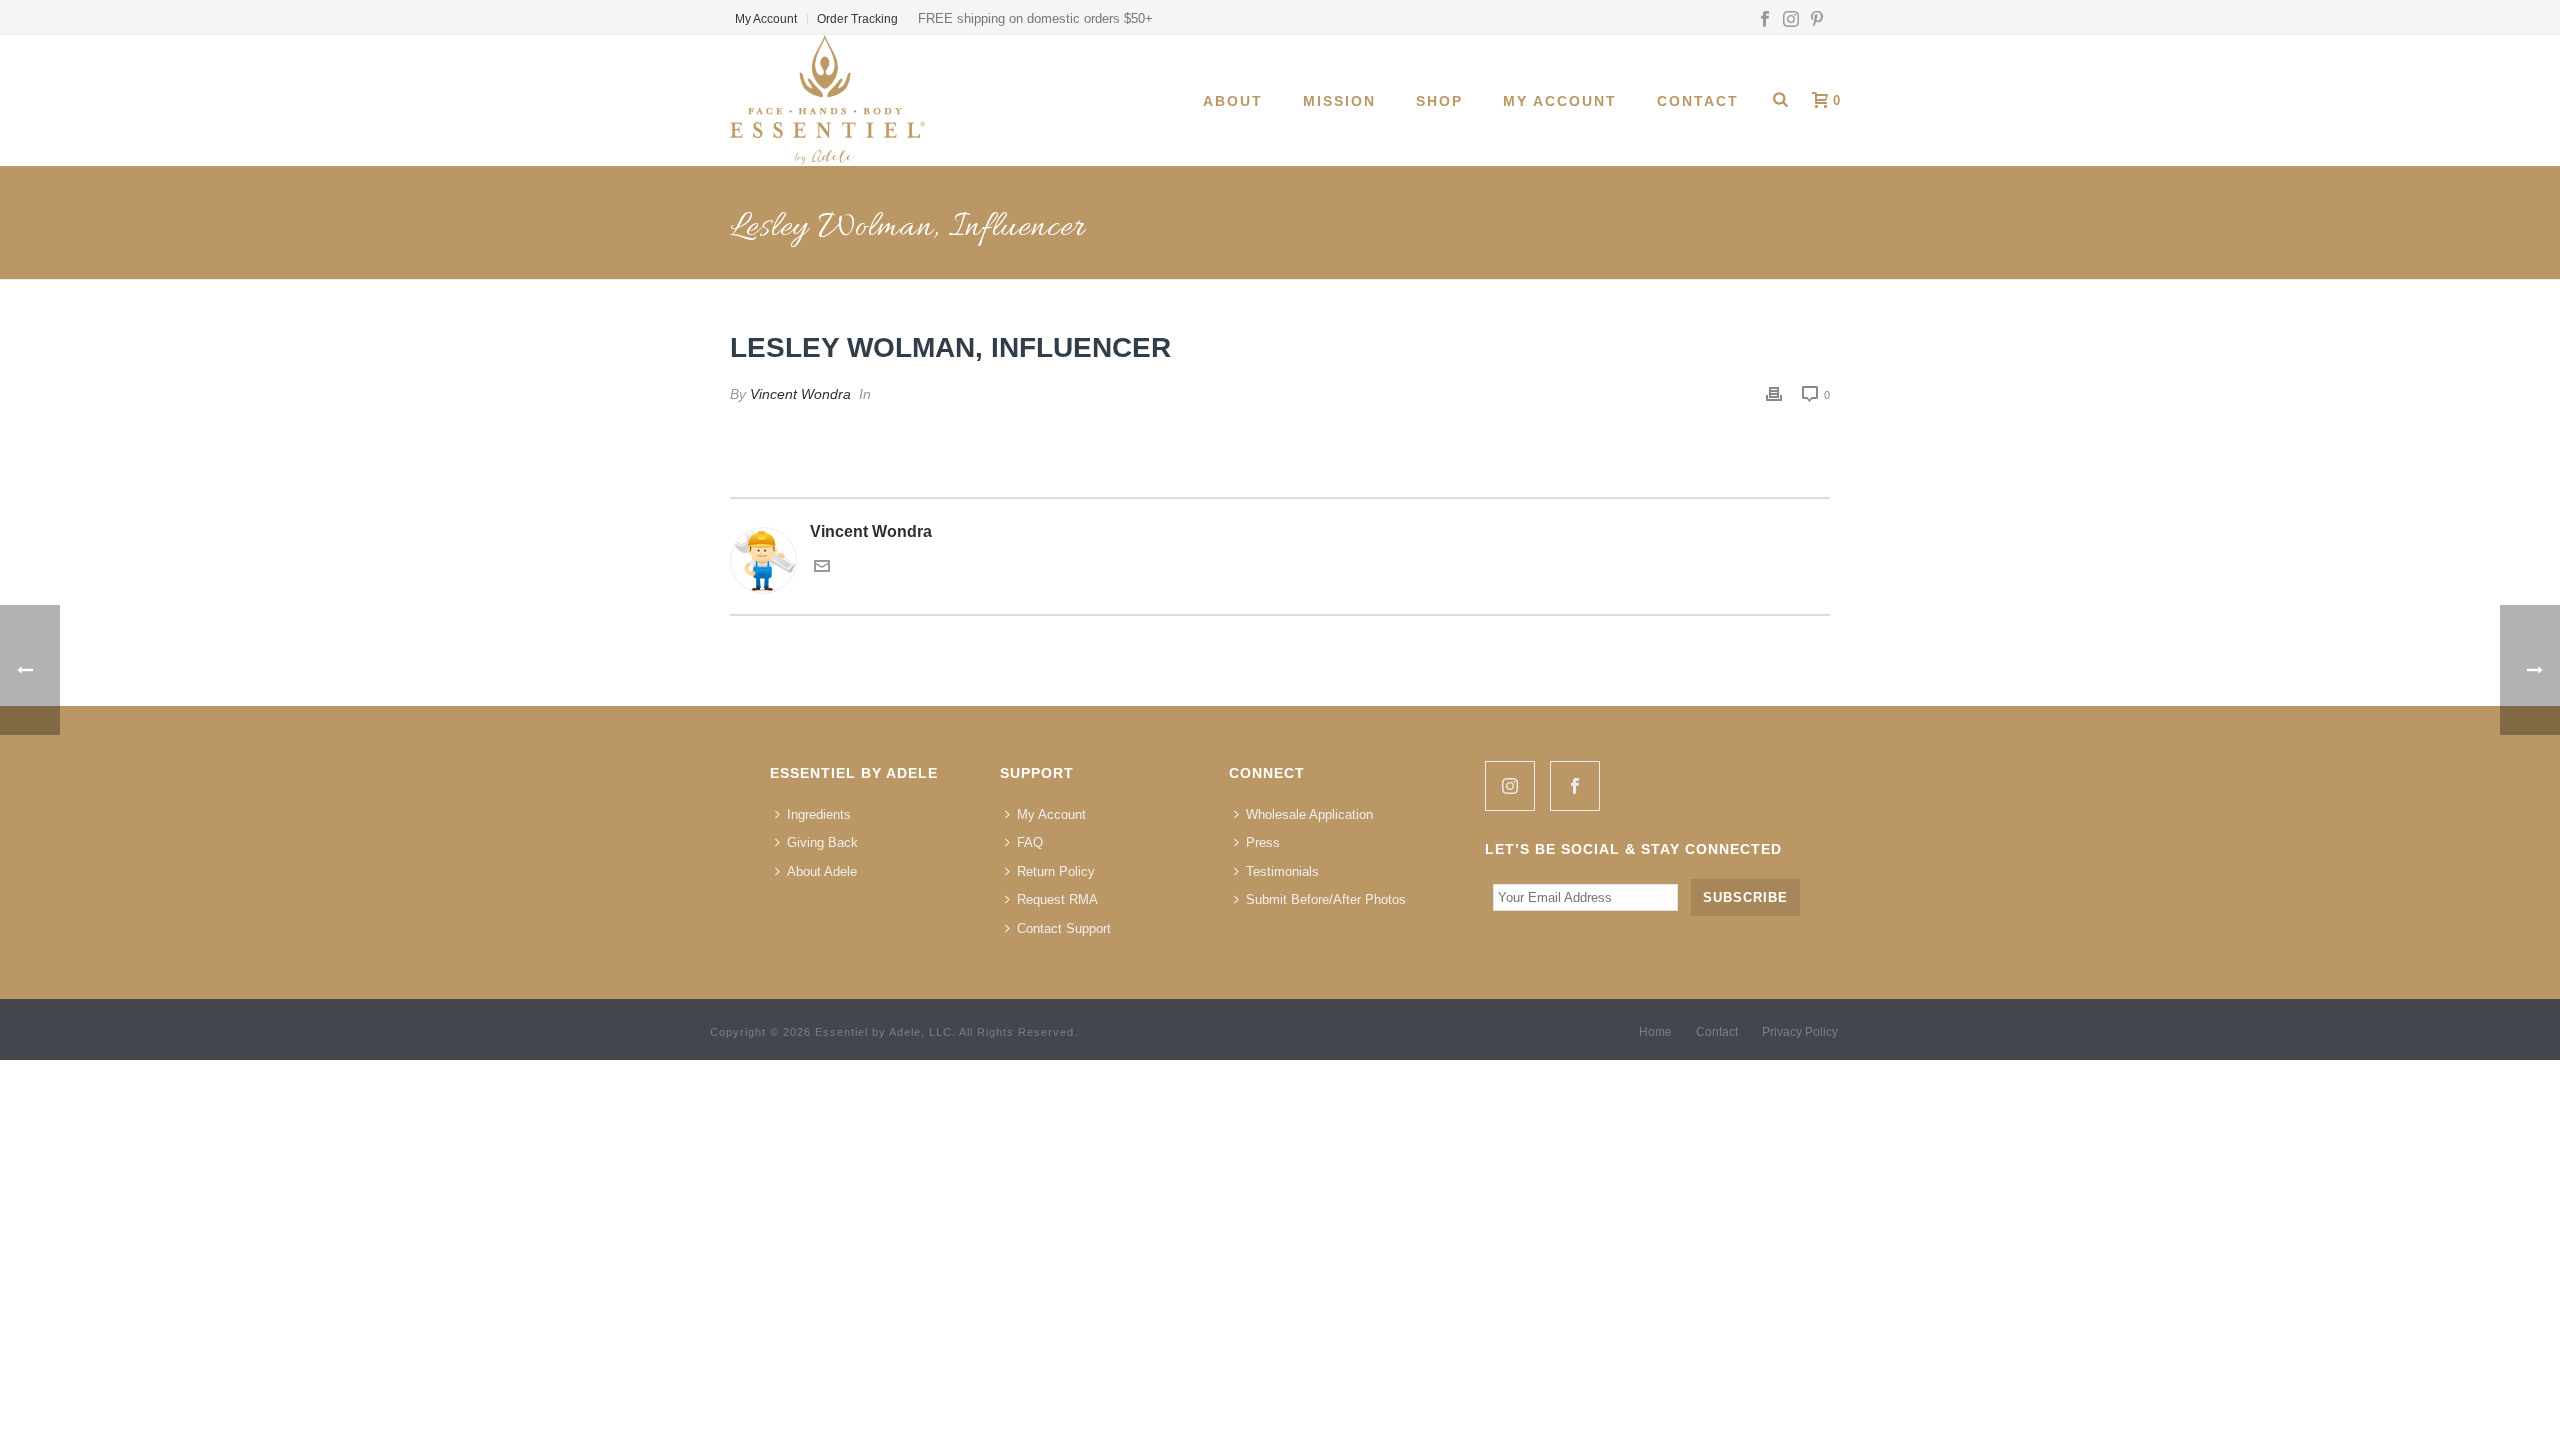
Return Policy (1056, 871)
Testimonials (1282, 871)
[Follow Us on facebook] (1575, 786)
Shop (1439, 101)
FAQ (1030, 842)
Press (1263, 842)
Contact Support (1064, 928)
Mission (1339, 101)
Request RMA (1057, 899)
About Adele (822, 871)
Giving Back (822, 842)
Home (1655, 1032)
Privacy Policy (1800, 1032)
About (1233, 101)
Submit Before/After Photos (1326, 899)
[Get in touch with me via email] (822, 568)
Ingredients (819, 814)
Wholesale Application (1309, 814)
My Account (1560, 101)
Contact (1698, 101)
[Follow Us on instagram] (1510, 786)
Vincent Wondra (800, 394)
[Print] (1774, 394)
